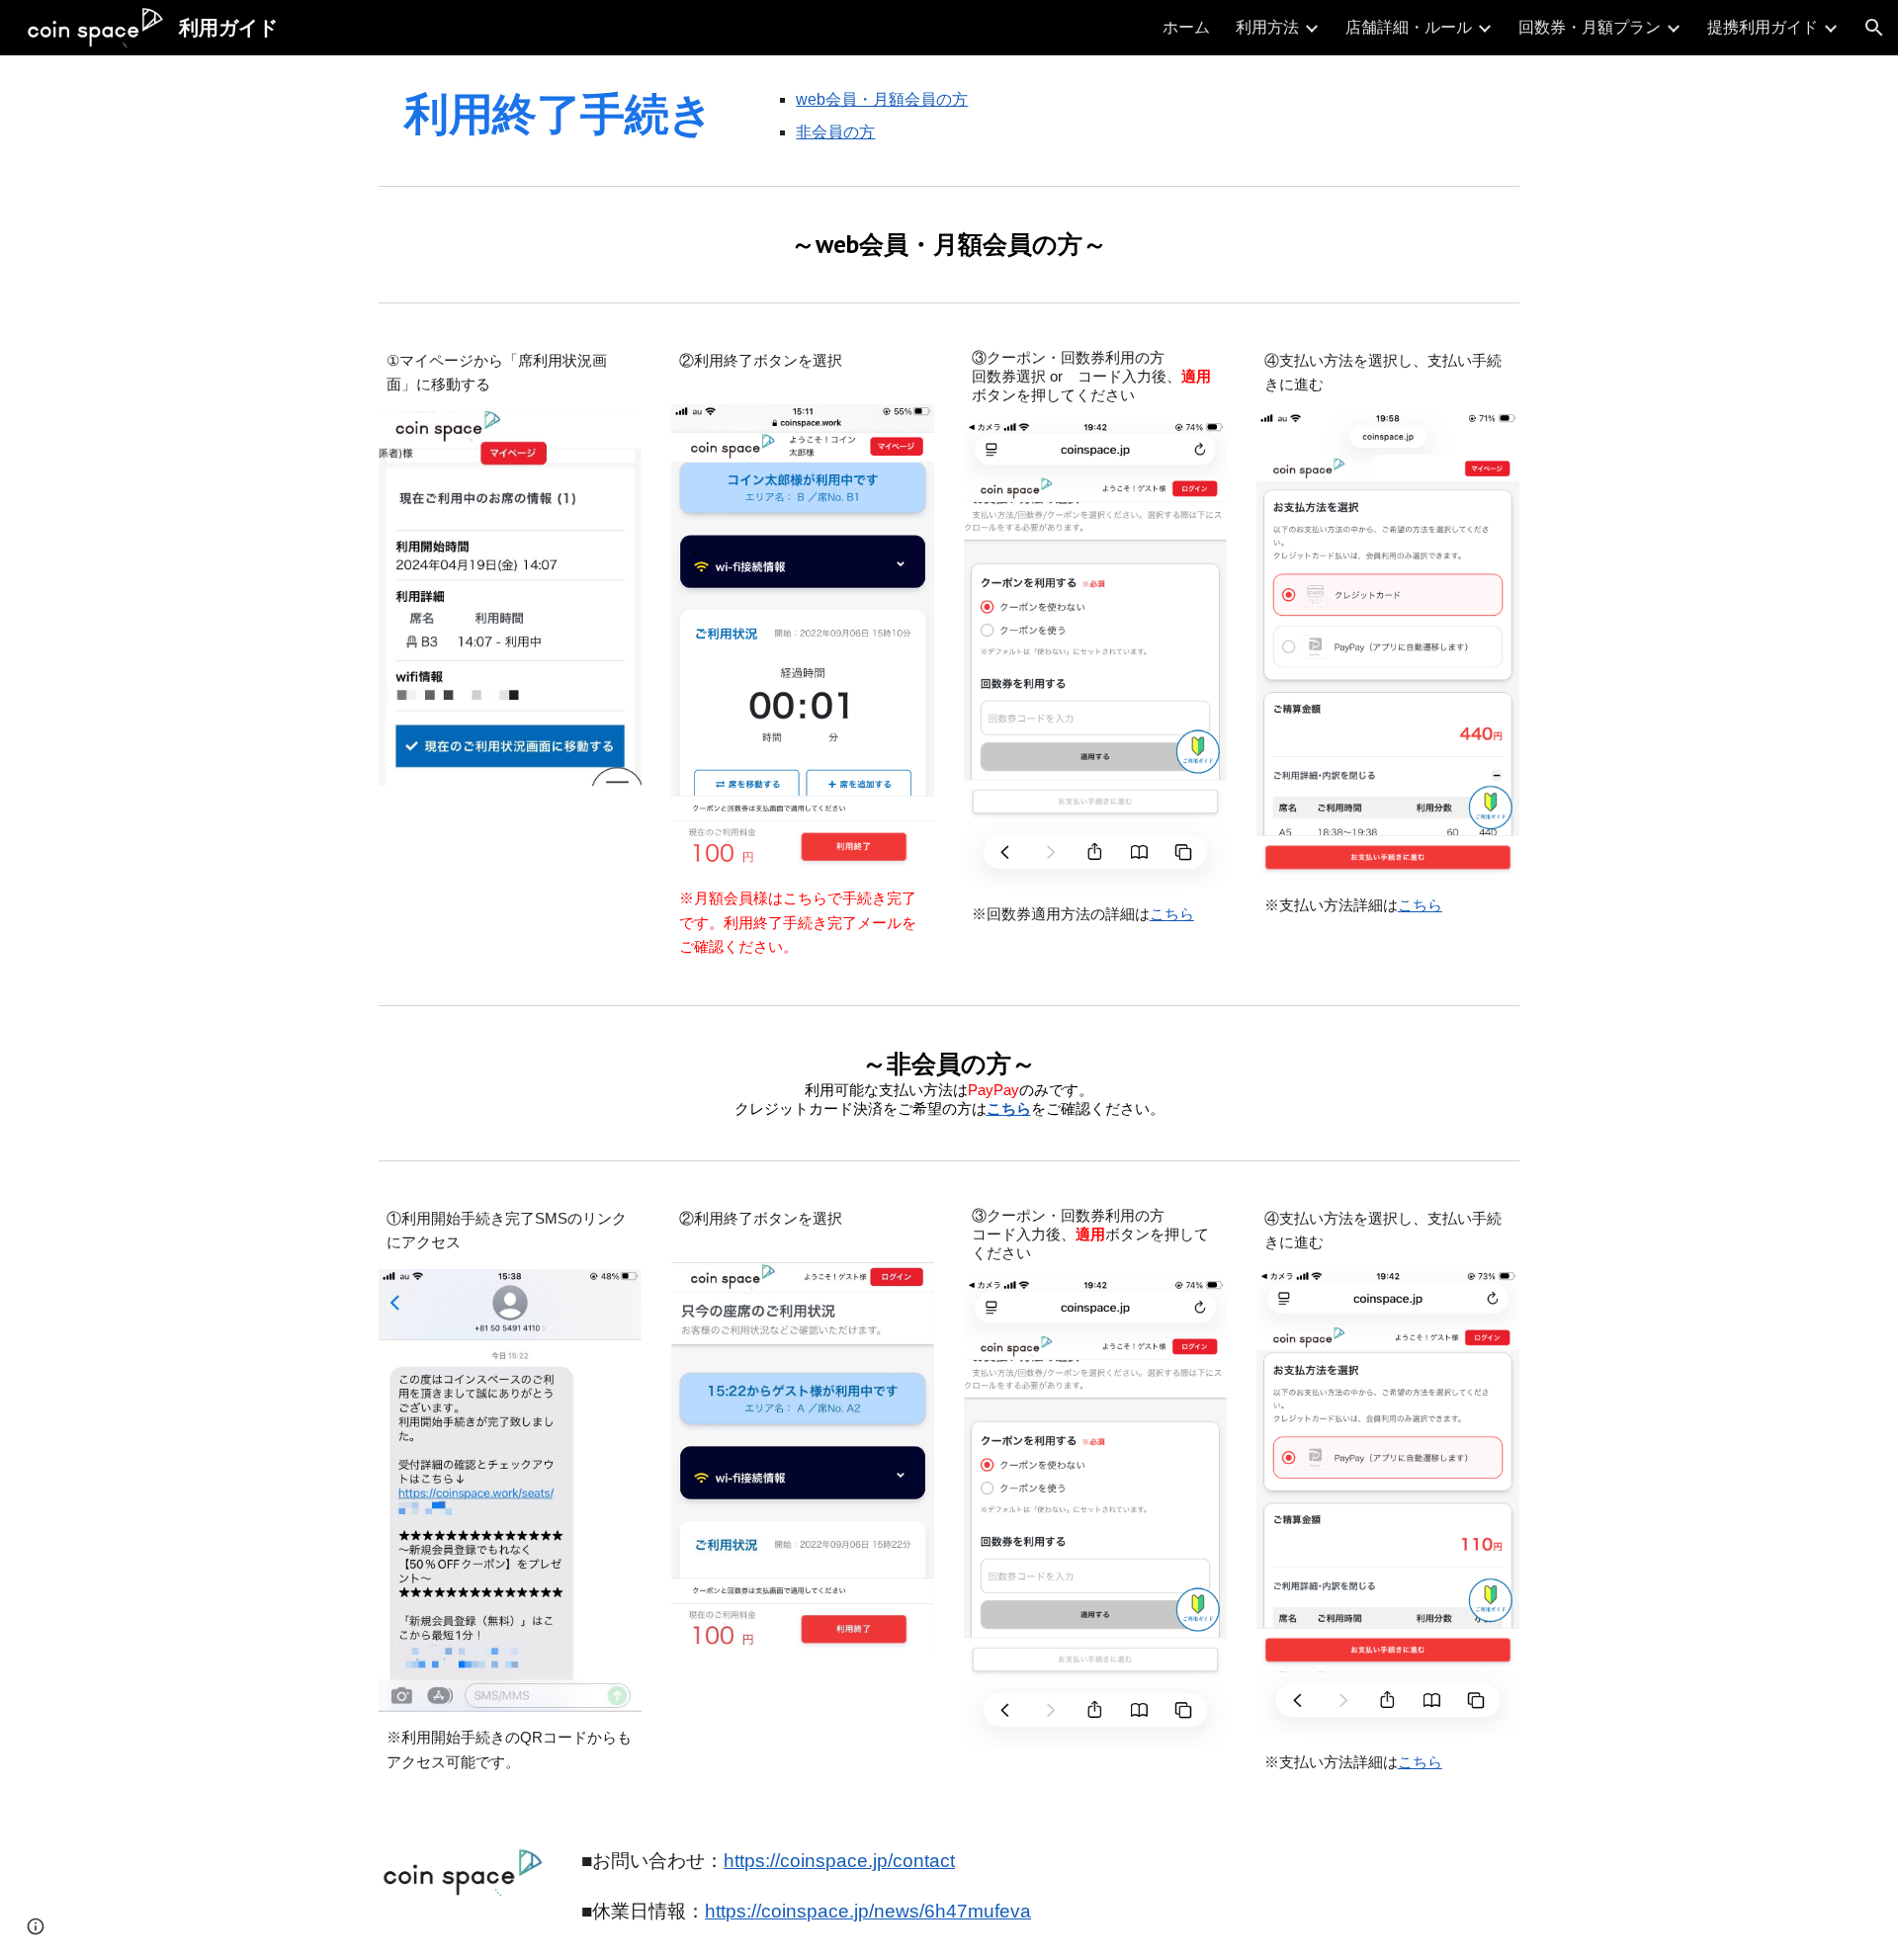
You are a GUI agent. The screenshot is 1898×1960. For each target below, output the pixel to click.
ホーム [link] (1186, 27)
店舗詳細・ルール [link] (1409, 27)
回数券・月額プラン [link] (1590, 27)
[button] (1874, 28)
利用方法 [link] (1267, 27)
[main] (559, 114)
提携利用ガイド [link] (1763, 27)
